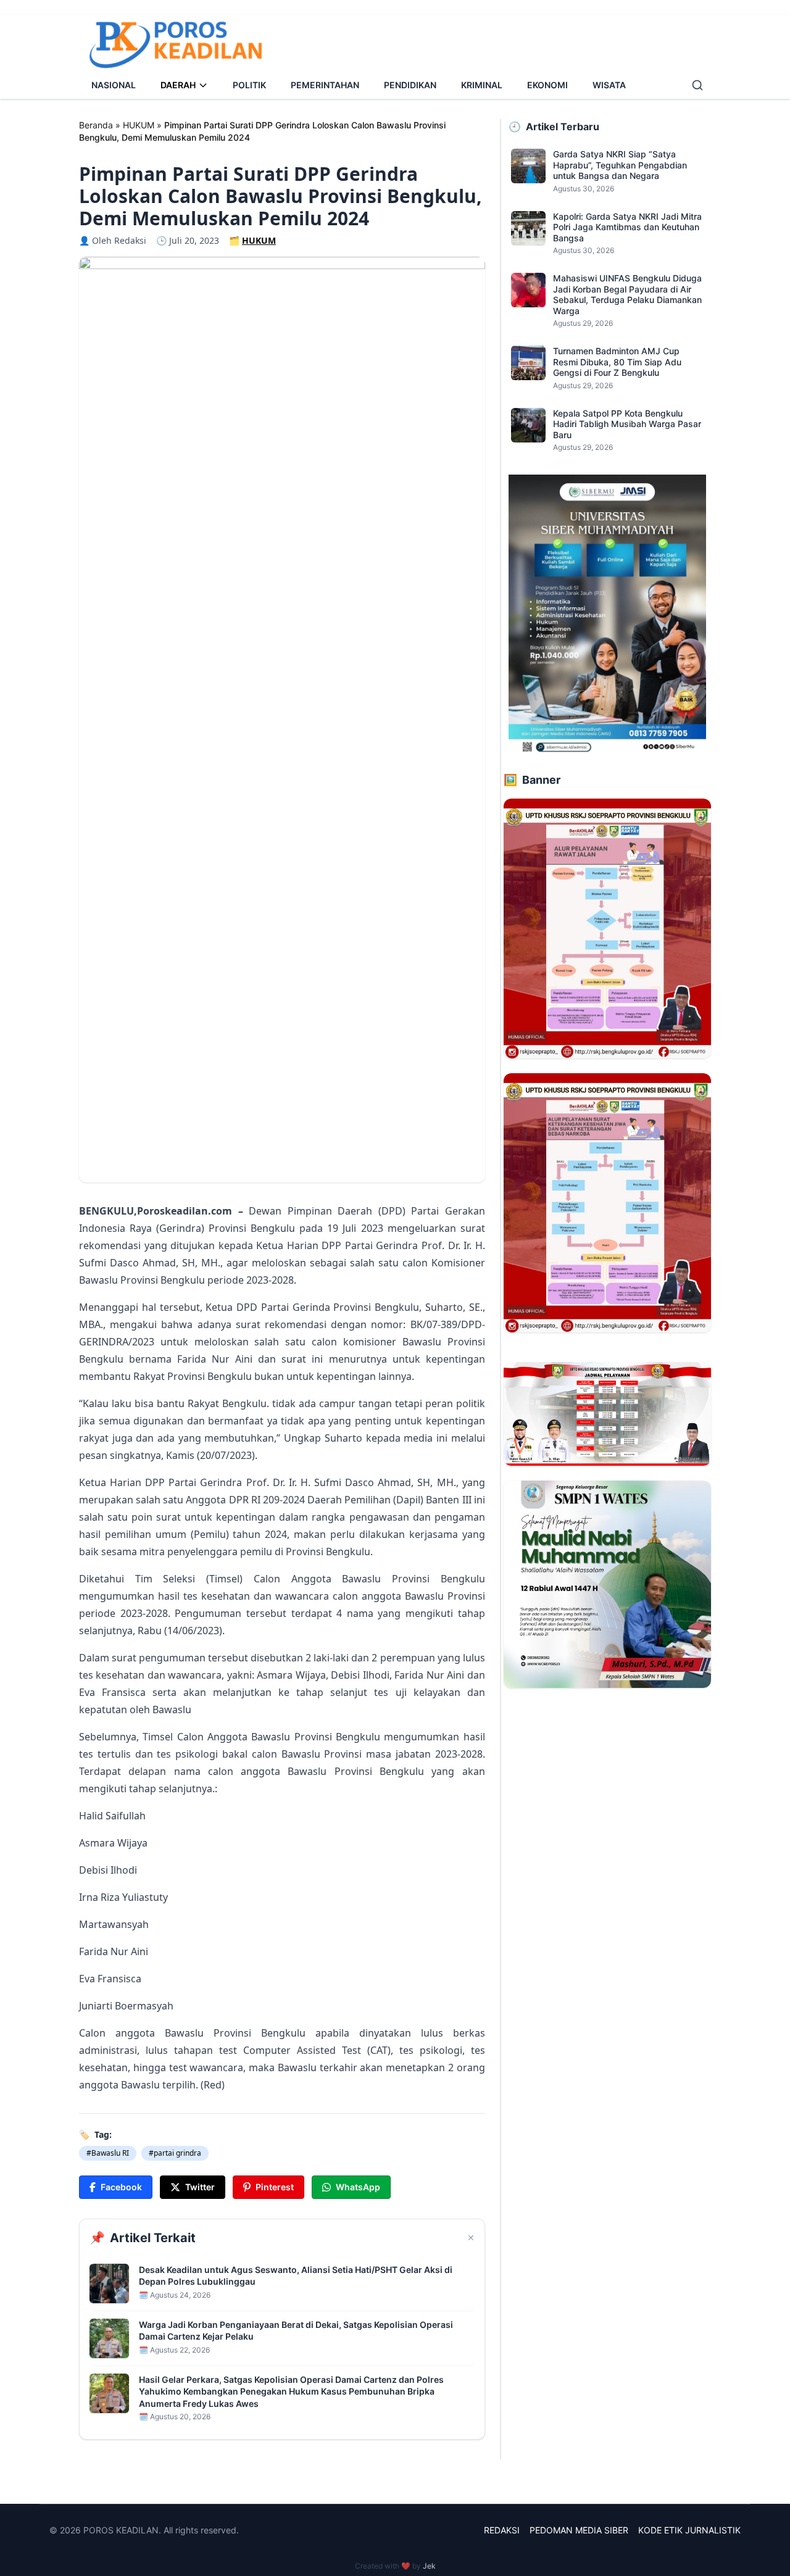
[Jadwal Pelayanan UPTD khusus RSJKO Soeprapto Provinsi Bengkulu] (607, 1414)
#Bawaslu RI (108, 2153)
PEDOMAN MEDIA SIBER (579, 2530)
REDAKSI (502, 2530)
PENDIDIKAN (410, 85)
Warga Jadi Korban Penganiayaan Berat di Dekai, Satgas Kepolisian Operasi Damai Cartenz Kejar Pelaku (296, 2330)
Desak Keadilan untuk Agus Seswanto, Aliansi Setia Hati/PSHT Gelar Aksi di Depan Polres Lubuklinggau (296, 2275)
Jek (429, 2566)
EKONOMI (547, 85)
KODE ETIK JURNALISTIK (689, 2530)
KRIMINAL (482, 85)
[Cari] (697, 85)
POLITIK (249, 85)
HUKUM (139, 125)
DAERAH (178, 85)
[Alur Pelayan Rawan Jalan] (607, 928)
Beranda (96, 125)
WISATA (609, 85)
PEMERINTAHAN (325, 85)
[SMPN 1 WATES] (607, 1584)
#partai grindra (175, 2153)
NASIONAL (114, 85)
